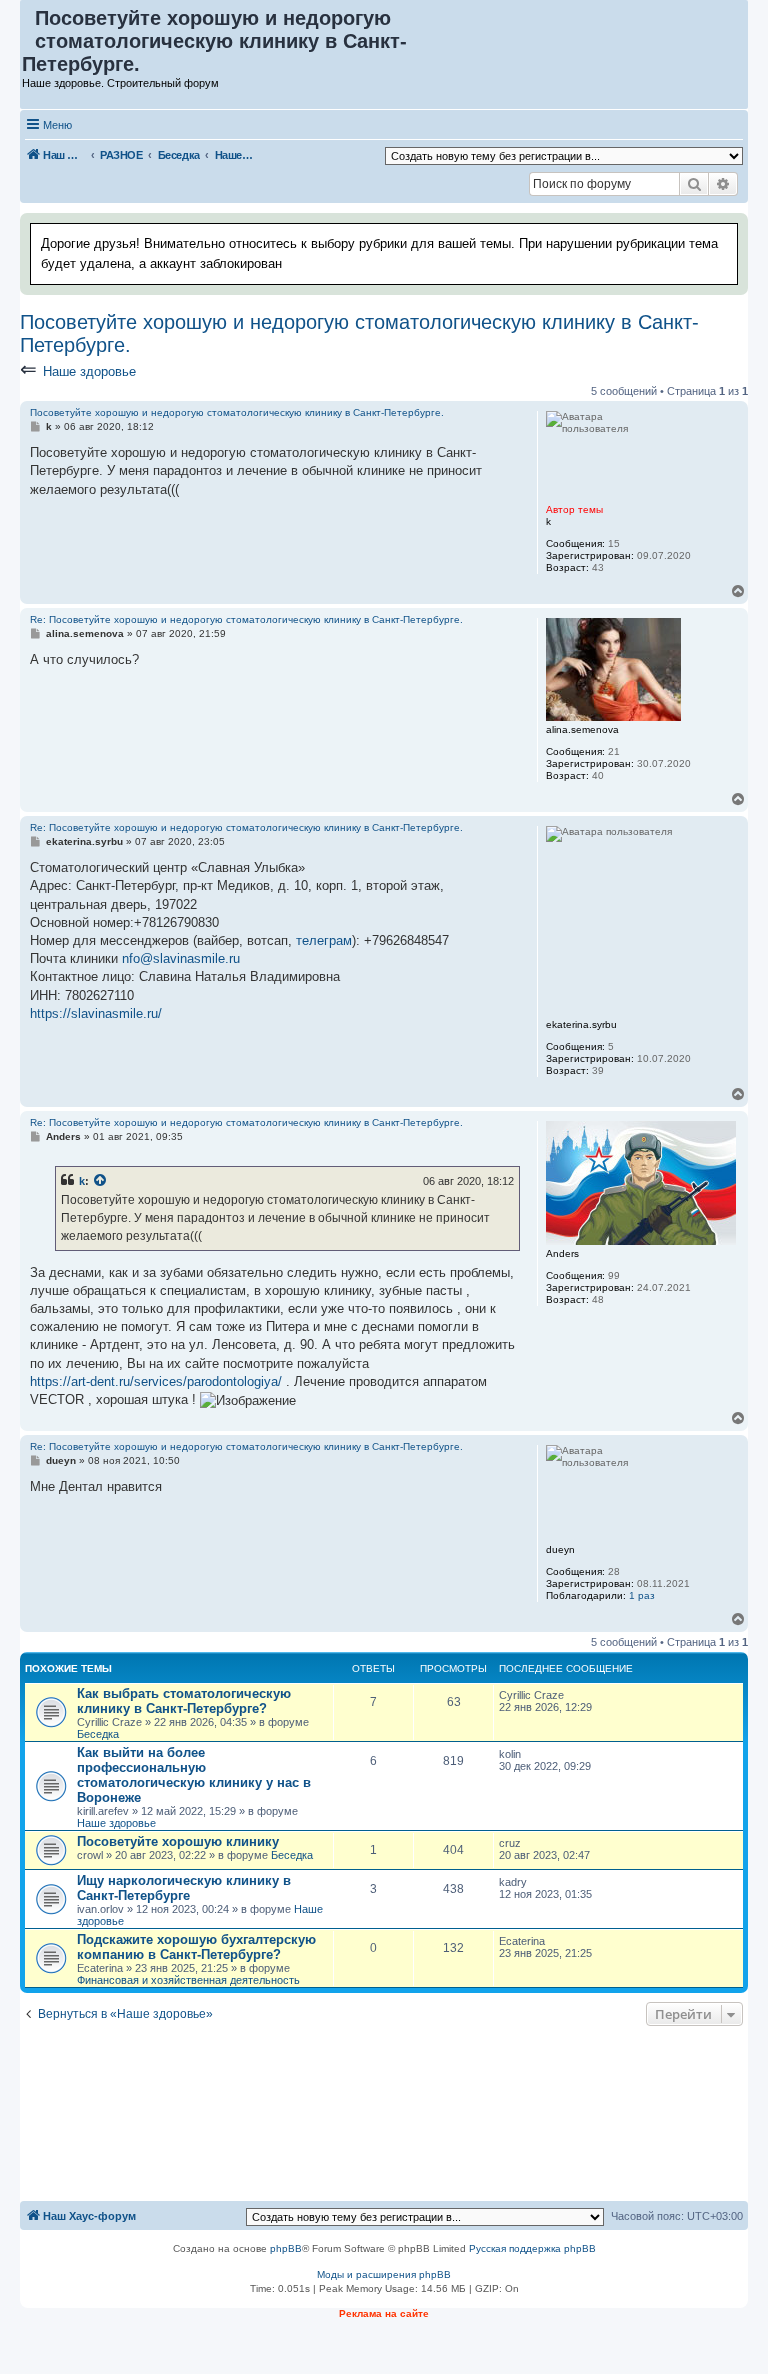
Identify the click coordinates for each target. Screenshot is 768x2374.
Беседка (98, 1734)
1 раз (642, 1595)
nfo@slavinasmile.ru (181, 958)
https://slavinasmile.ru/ (96, 1013)
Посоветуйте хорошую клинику (178, 1841)
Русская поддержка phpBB (532, 2248)
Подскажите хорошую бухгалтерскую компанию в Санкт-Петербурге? (196, 1947)
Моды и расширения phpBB (384, 2274)
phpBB (286, 2248)
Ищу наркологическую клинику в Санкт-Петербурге (184, 1888)
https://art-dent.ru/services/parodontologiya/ (156, 1381)
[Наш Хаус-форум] (28, 23)
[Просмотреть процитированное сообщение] (101, 1181)
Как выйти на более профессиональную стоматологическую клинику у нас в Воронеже (194, 1775)
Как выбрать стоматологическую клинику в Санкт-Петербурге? (184, 1701)
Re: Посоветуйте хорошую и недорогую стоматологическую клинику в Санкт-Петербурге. (246, 619)
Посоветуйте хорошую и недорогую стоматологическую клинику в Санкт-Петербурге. (359, 333)
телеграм (324, 940)
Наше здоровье (89, 371)
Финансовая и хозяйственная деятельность (188, 1980)
